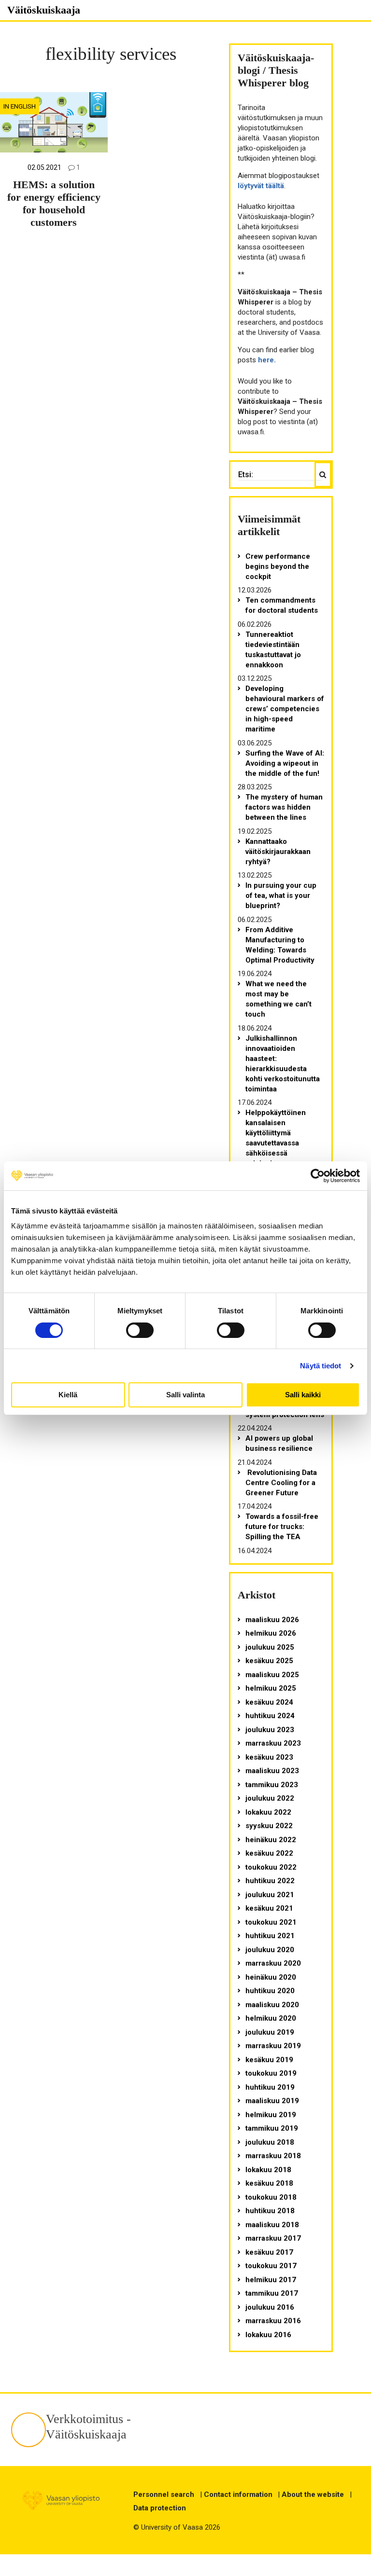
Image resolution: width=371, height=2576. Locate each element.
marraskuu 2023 (273, 1743)
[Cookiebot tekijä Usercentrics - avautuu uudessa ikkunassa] (318, 1176)
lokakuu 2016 (268, 2335)
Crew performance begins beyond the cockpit (278, 566)
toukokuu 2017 (271, 2266)
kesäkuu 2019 (269, 2060)
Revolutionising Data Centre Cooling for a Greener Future (281, 1483)
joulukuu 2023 (270, 1730)
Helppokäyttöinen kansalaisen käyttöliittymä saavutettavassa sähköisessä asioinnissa (276, 1138)
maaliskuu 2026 (272, 1620)
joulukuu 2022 (270, 1798)
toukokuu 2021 (271, 1922)
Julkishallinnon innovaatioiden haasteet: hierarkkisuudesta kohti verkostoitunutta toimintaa (283, 1064)
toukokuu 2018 (271, 2197)
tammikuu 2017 (272, 2293)
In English (20, 106)
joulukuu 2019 (270, 2032)
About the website (313, 2494)
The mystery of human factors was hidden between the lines (284, 807)
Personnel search (164, 2494)
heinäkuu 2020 (271, 1977)
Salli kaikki (303, 1395)
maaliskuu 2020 (272, 2005)
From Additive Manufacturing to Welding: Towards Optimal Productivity (280, 945)
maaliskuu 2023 (272, 1771)
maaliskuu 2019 (272, 2101)
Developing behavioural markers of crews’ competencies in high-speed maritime (285, 709)
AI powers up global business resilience (279, 1443)
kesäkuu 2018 (269, 2183)
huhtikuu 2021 (270, 1936)
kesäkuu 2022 (269, 1853)
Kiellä (68, 1395)
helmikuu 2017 (271, 2280)
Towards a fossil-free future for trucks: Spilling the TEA (282, 1527)
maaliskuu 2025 (272, 1675)
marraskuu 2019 (273, 2046)
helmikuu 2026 (271, 1633)
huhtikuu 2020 (270, 1991)
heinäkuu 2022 (271, 1840)
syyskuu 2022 (269, 1826)
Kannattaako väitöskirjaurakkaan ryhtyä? (278, 852)
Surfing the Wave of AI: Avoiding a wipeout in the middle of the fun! (285, 763)
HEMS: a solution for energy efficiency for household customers (54, 204)
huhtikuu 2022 (270, 1881)
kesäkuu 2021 (269, 1908)
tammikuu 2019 (272, 2128)
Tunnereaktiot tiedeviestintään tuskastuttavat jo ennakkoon (273, 650)
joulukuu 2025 (270, 1647)
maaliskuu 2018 (272, 2225)
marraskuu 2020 (273, 1963)
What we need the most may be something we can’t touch (278, 999)
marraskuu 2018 (273, 2156)
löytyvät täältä (261, 186)
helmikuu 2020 (271, 2018)
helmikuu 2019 (271, 2115)
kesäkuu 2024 (269, 1702)
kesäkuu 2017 (269, 2252)
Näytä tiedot (321, 1366)
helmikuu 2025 (271, 1688)
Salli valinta (185, 1395)
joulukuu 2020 (270, 1950)
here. (267, 360)
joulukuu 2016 (270, 2307)
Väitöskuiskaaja (44, 10)
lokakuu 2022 (268, 1812)
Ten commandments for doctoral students (282, 605)
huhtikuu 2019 (270, 2087)
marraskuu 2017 (273, 2238)
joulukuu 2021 (270, 1895)
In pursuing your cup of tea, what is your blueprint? (281, 895)
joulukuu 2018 (270, 2142)
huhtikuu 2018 (270, 2211)
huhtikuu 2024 (270, 1716)
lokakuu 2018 (268, 2170)
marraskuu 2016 (273, 2321)
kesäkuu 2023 (269, 1757)
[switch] (140, 1330)
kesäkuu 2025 (269, 1661)
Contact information (238, 2494)
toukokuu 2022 (271, 1867)
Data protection (160, 2508)
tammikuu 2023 (272, 1785)
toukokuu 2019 (271, 2073)
